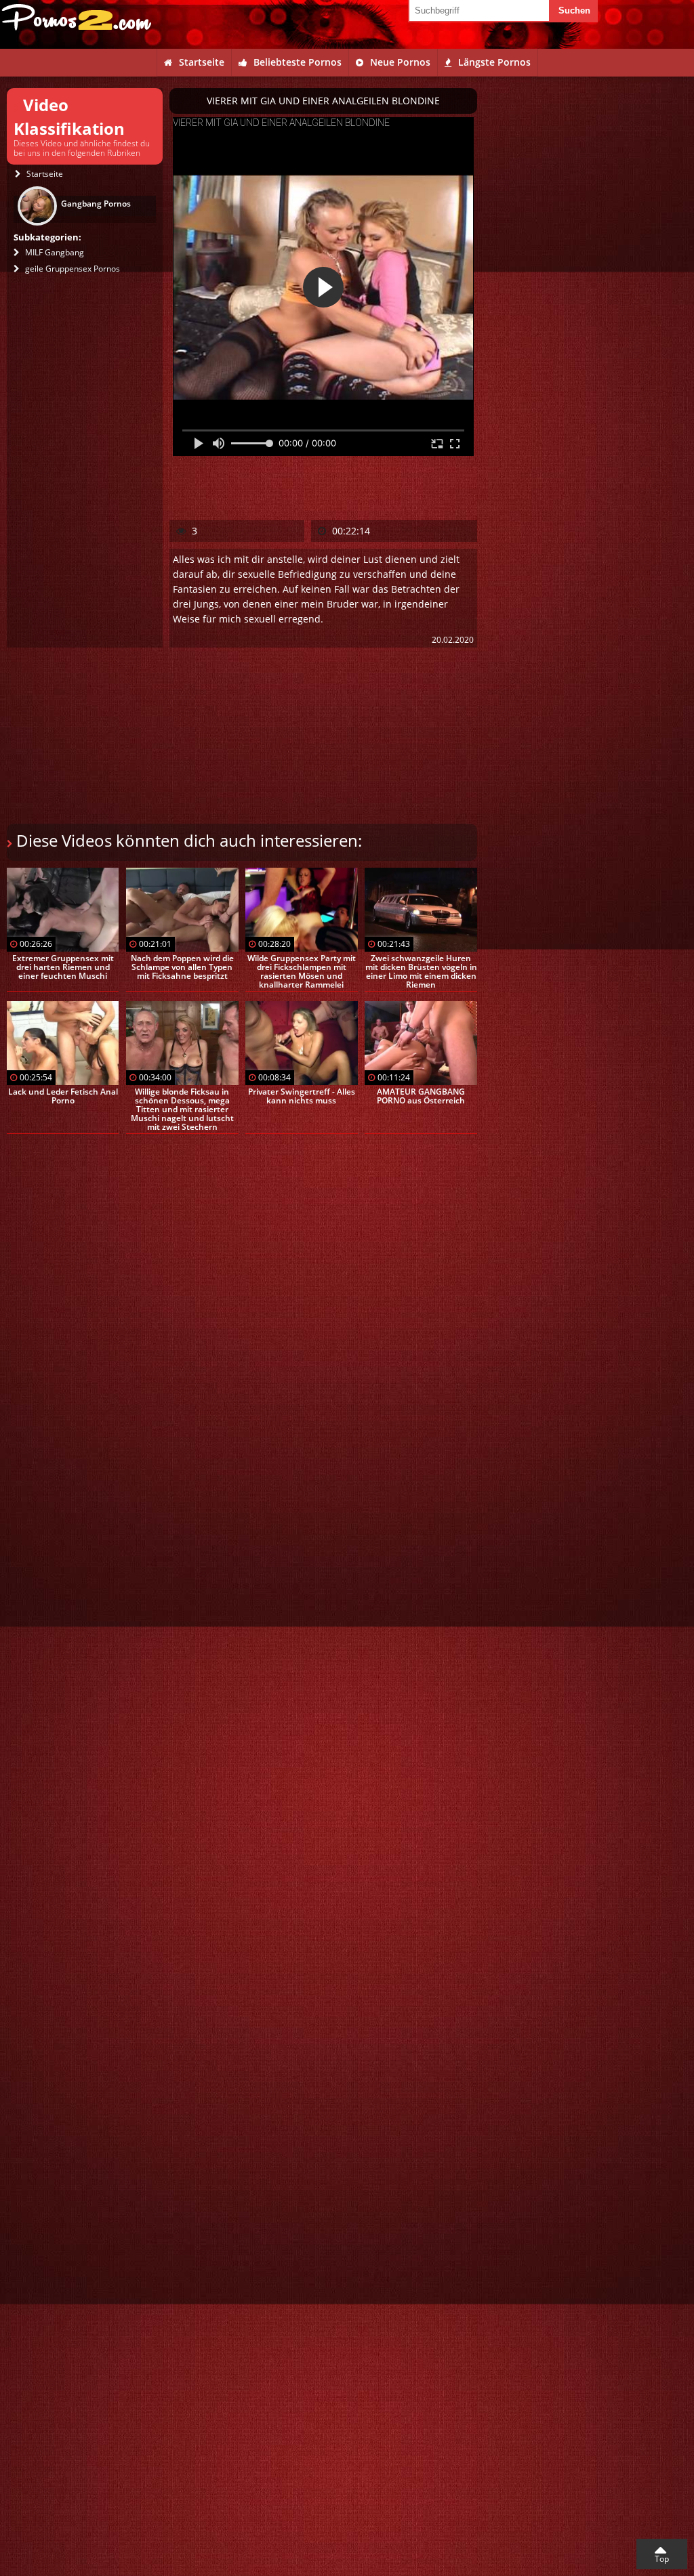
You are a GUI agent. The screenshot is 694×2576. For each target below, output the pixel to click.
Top (662, 2559)
